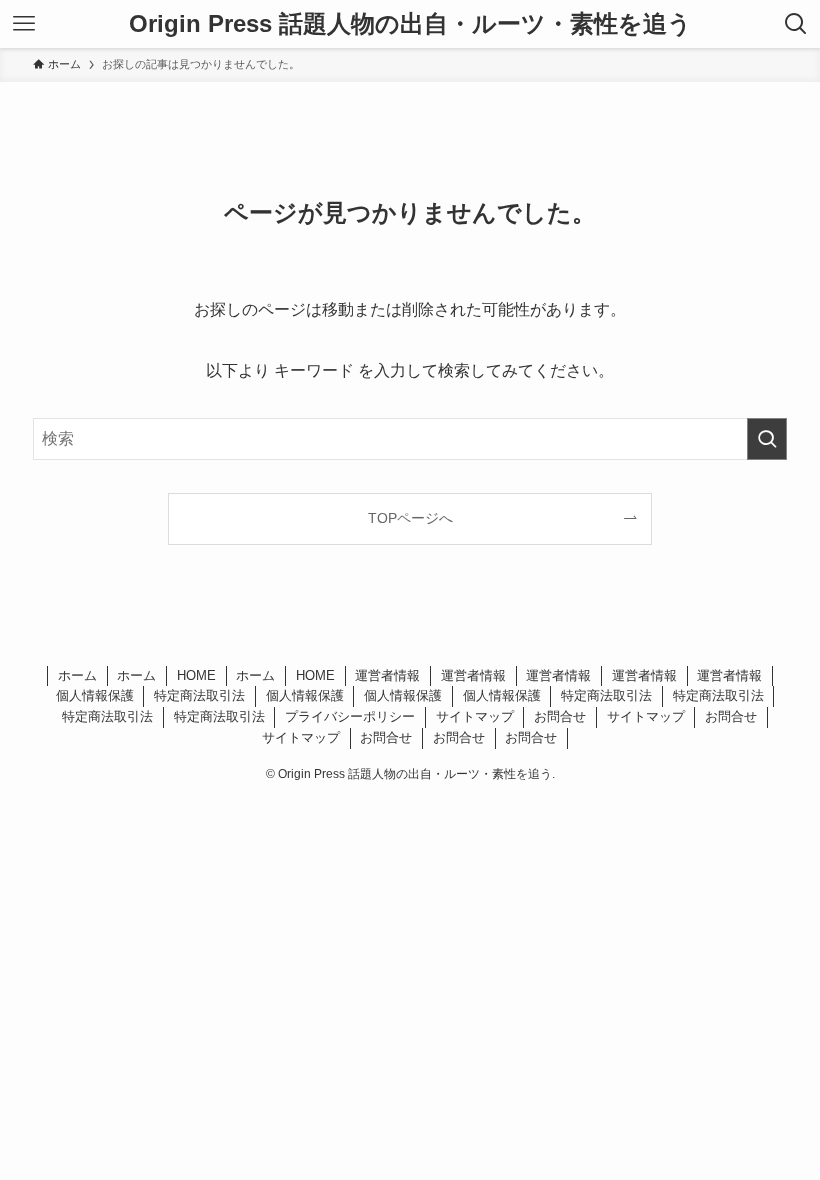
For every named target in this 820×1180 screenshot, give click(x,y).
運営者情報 (387, 675)
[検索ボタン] (796, 24)
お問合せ (560, 716)
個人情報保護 (95, 695)
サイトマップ (475, 716)
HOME (196, 675)
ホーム (77, 675)
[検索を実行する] (767, 439)
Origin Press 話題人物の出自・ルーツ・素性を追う (410, 24)
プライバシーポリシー (350, 716)
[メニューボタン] (24, 24)
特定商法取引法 (199, 695)
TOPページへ (410, 518)
